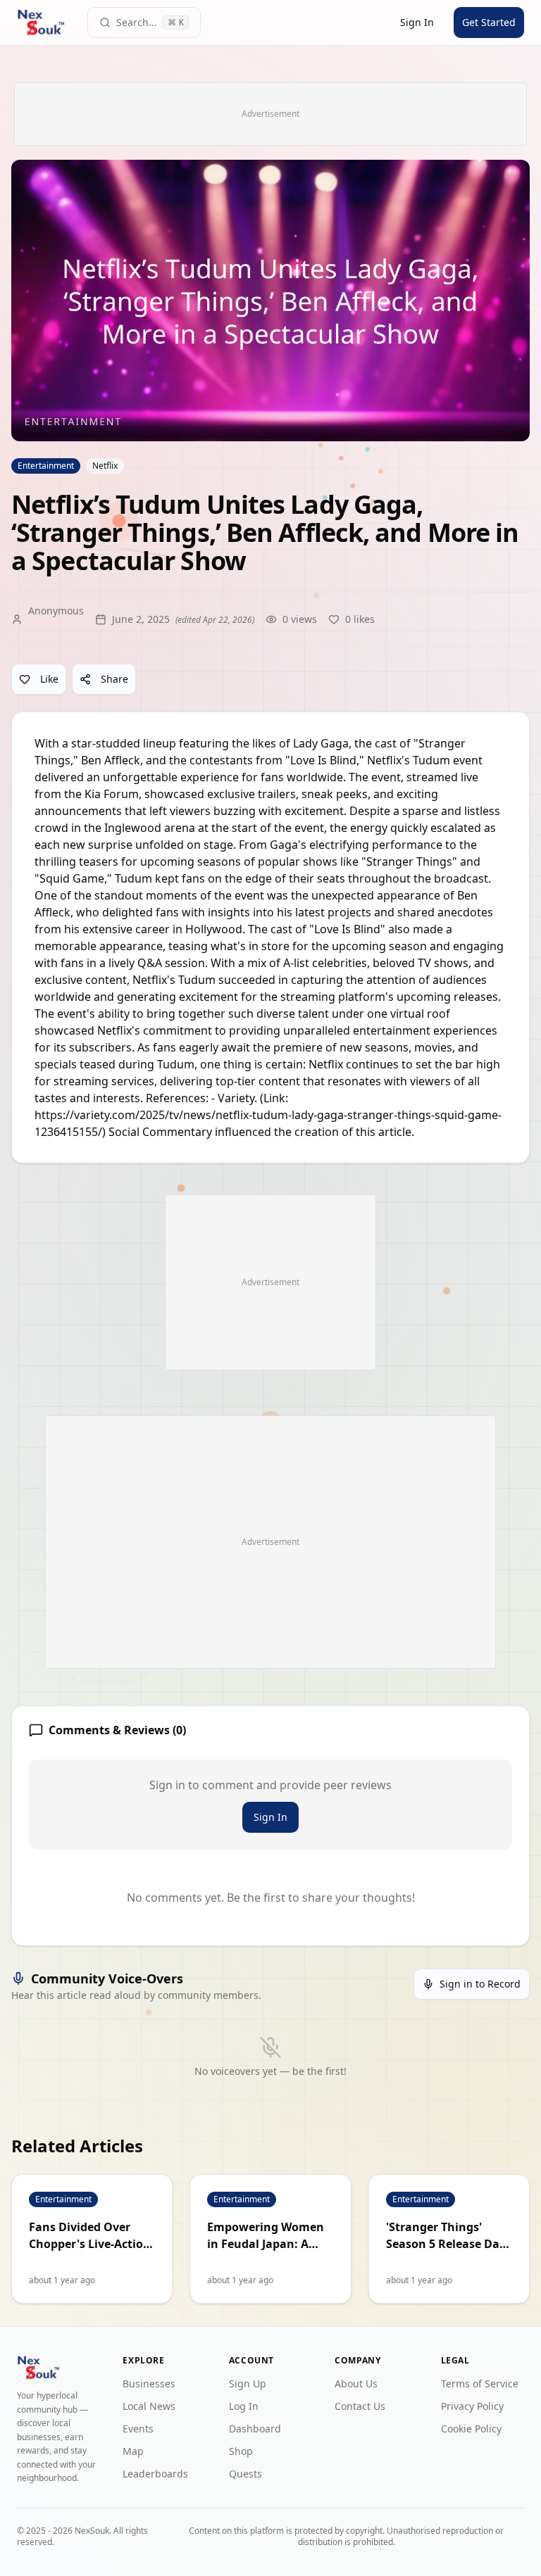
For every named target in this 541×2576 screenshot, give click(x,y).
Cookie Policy (471, 2429)
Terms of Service (480, 2384)
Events (138, 2429)
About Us (356, 2384)
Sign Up (248, 2384)
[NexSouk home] (41, 23)
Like (49, 679)
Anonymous (56, 611)
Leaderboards (155, 2474)
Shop (241, 2451)
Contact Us (360, 2406)
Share (114, 679)
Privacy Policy (472, 2406)
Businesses (149, 2384)
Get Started (489, 22)
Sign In (417, 22)
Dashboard (255, 2429)
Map (133, 2451)
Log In (244, 2406)
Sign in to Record (480, 1984)
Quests (245, 2474)
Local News (149, 2406)
